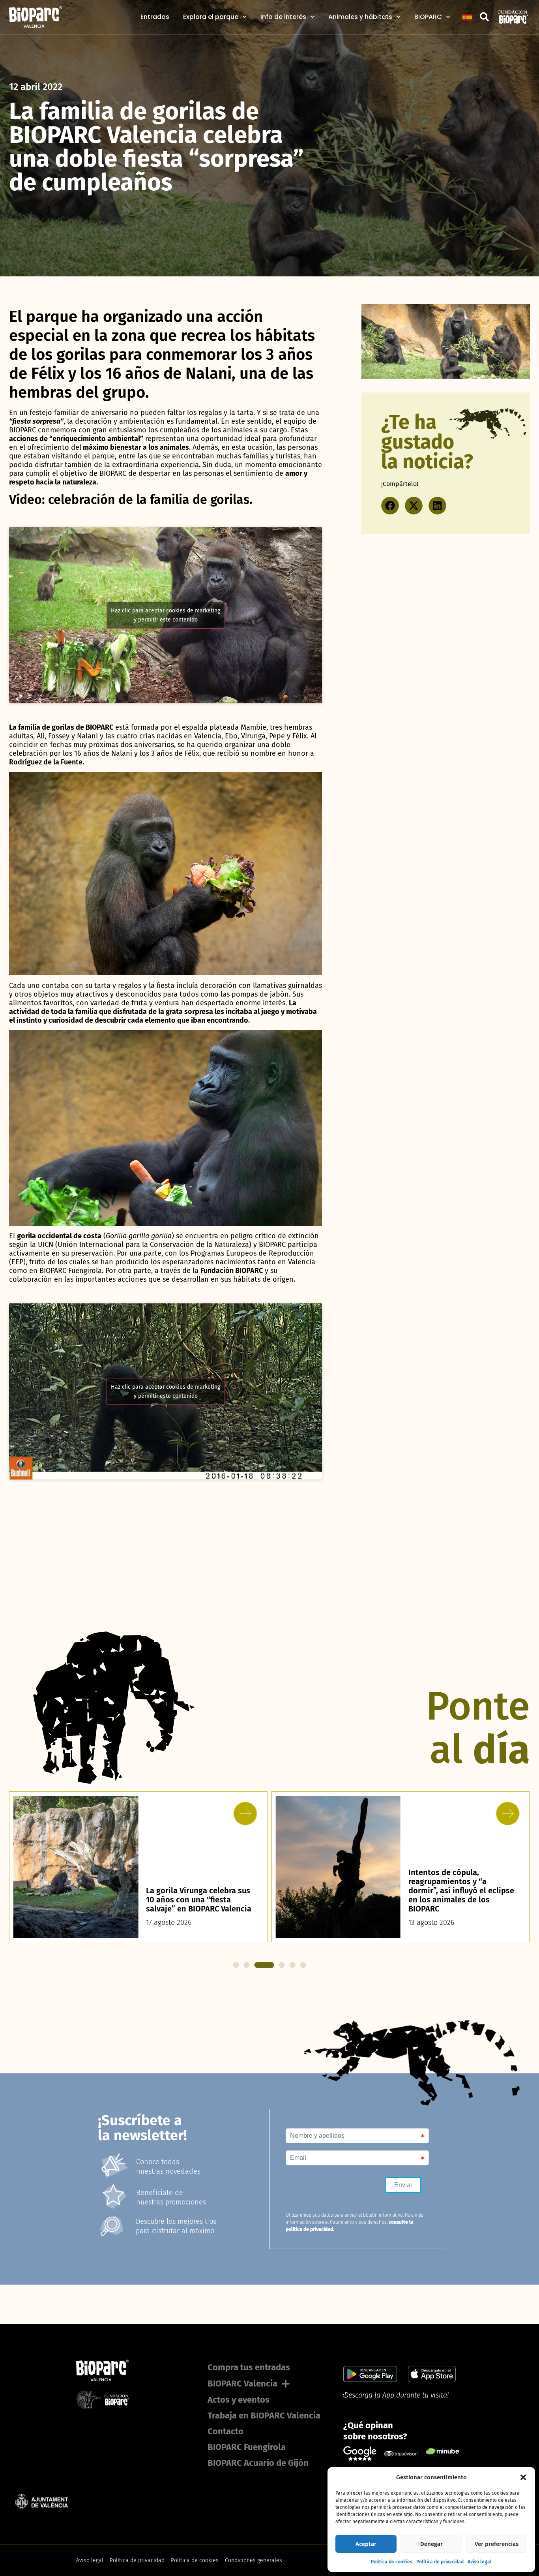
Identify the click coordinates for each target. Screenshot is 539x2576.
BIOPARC (428, 17)
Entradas (155, 17)
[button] (523, 2477)
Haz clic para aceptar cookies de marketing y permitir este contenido (166, 615)
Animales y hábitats (360, 17)
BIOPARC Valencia (242, 2384)
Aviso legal (480, 2562)
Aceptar (366, 2544)
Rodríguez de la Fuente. (47, 762)
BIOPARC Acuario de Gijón (258, 2463)
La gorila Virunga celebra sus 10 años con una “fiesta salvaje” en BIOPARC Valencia (199, 1900)
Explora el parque (211, 17)
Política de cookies (392, 2562)
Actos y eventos (239, 2400)
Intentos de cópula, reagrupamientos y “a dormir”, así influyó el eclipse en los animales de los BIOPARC (461, 1891)
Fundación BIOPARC (232, 1271)
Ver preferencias (497, 2544)
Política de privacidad (440, 2562)
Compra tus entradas (249, 2367)
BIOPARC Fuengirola (247, 2447)
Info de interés (283, 17)
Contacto (226, 2431)
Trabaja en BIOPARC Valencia (264, 2415)
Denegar (431, 2544)
